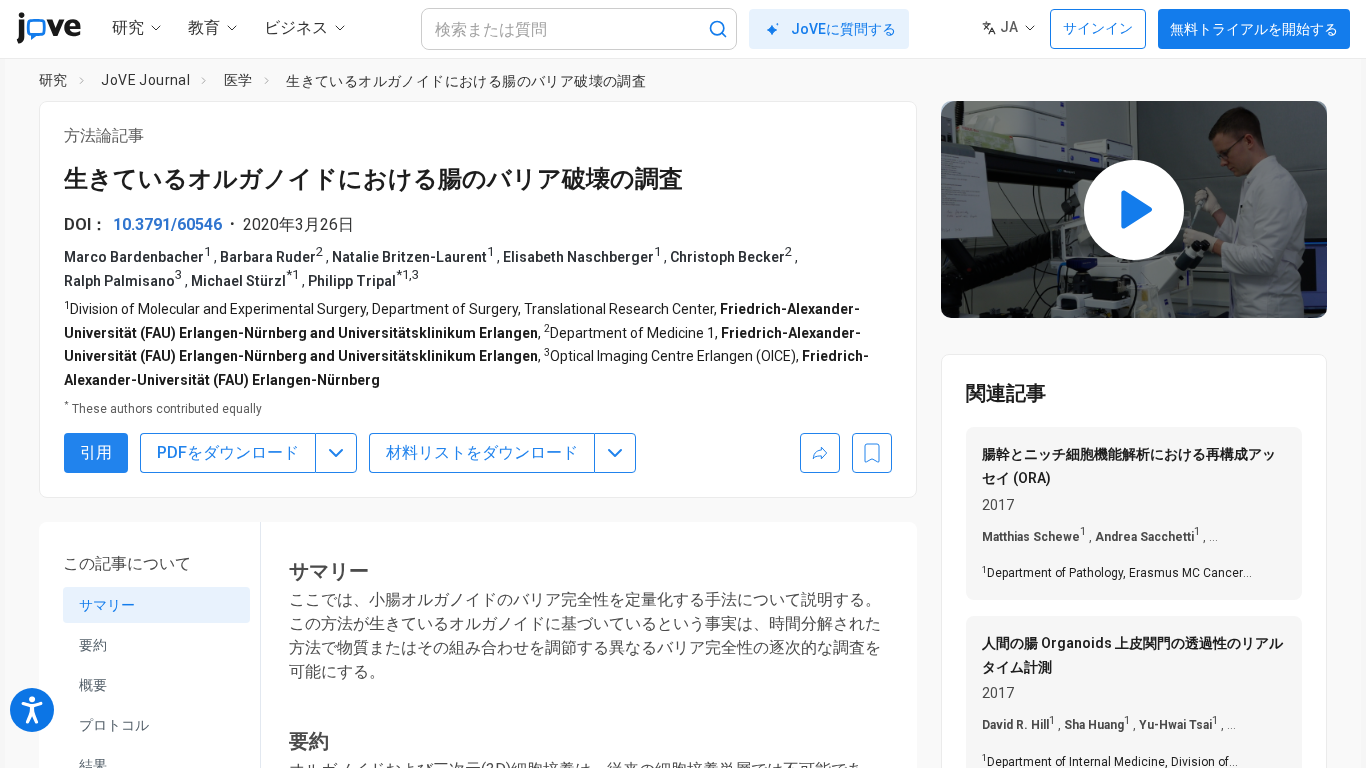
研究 (53, 80)
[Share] (820, 453)
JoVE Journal (145, 80)
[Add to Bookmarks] (872, 453)
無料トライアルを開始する (1254, 29)
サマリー (107, 605)
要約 (93, 645)
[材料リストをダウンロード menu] (615, 453)
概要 (93, 685)
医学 (238, 80)
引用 (96, 452)
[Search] (718, 29)
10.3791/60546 (167, 224)
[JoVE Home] (48, 28)
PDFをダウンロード (228, 452)
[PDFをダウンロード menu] (336, 453)
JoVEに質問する (843, 29)
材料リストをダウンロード (482, 452)
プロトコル (114, 725)
